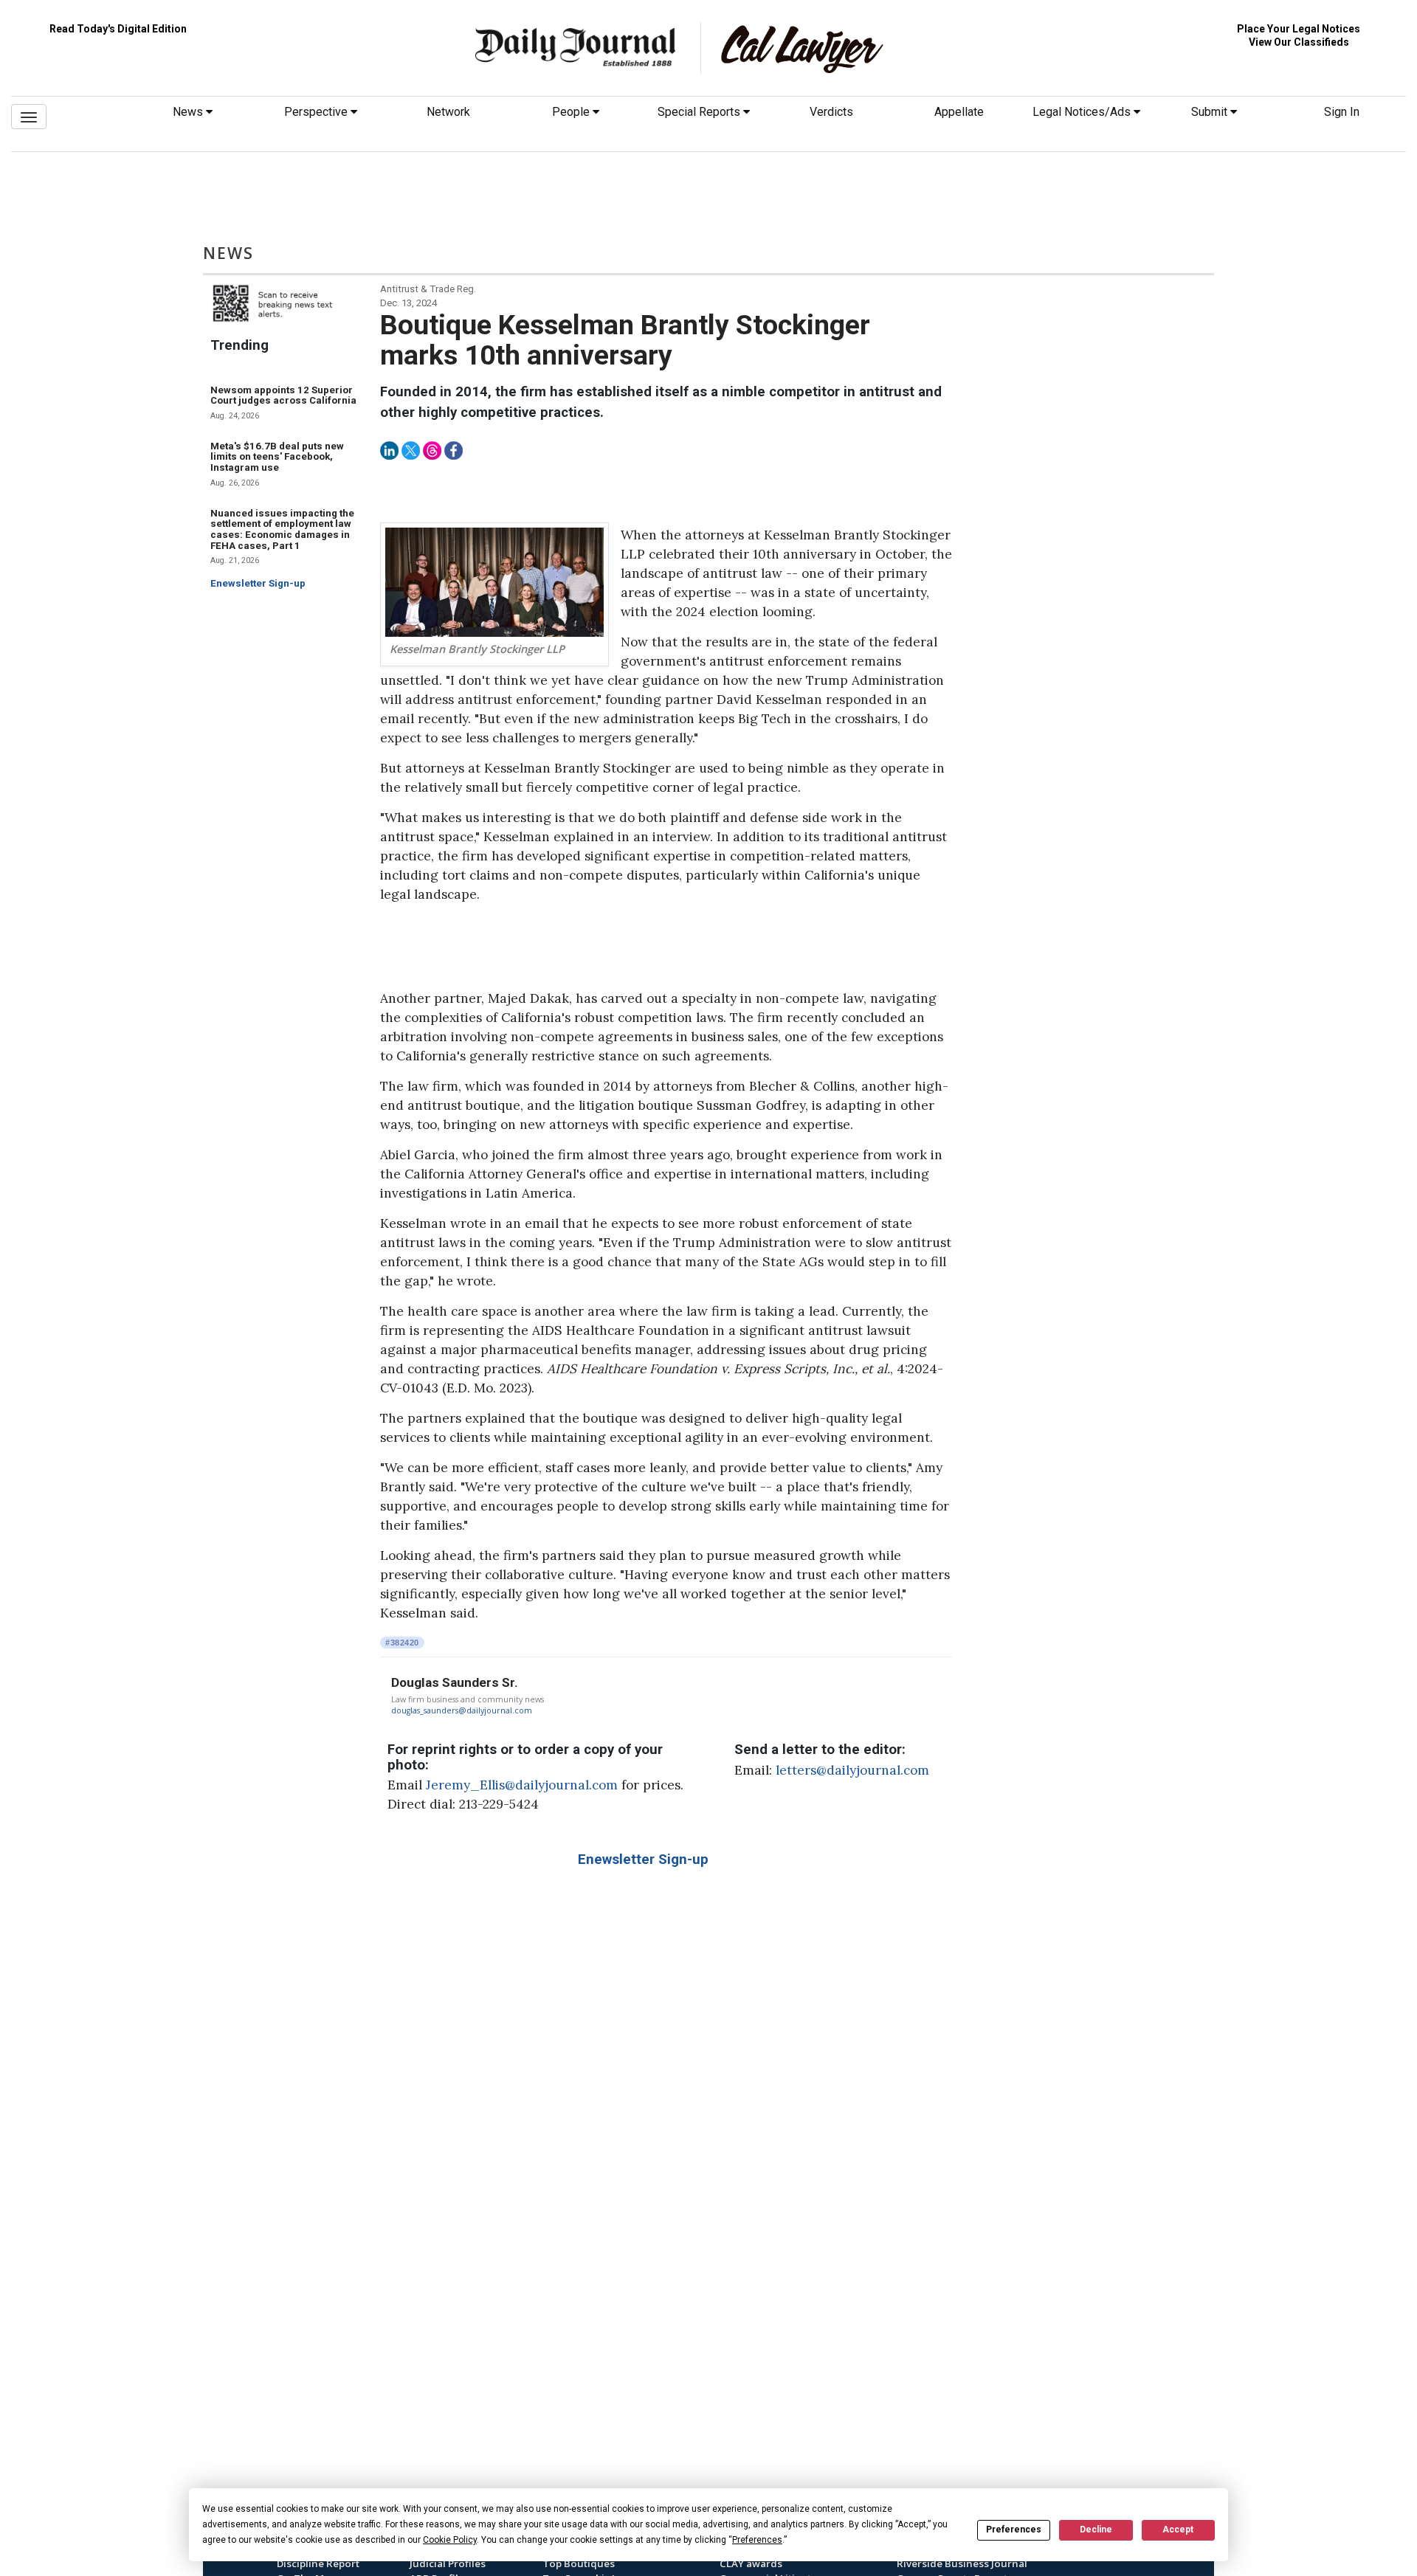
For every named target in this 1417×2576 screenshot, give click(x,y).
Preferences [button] (757, 2540)
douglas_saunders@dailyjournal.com (462, 1710)
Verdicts (831, 112)
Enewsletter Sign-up (258, 583)
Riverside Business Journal (962, 2563)
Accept (1178, 2530)
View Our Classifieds (1299, 42)
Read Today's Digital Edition (118, 29)
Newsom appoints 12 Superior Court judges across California (283, 396)
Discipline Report (318, 2563)
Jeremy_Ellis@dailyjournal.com (522, 1785)
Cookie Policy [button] (450, 2540)
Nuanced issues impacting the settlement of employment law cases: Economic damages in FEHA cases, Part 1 (282, 529)
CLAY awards (751, 2563)
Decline (1096, 2530)
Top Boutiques (579, 2563)
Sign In (1342, 112)
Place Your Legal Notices (1299, 29)
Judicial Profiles (448, 2563)
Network (448, 112)
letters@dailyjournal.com (852, 1770)
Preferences (1014, 2530)
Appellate (959, 112)
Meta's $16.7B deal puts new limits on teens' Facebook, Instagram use (277, 457)
